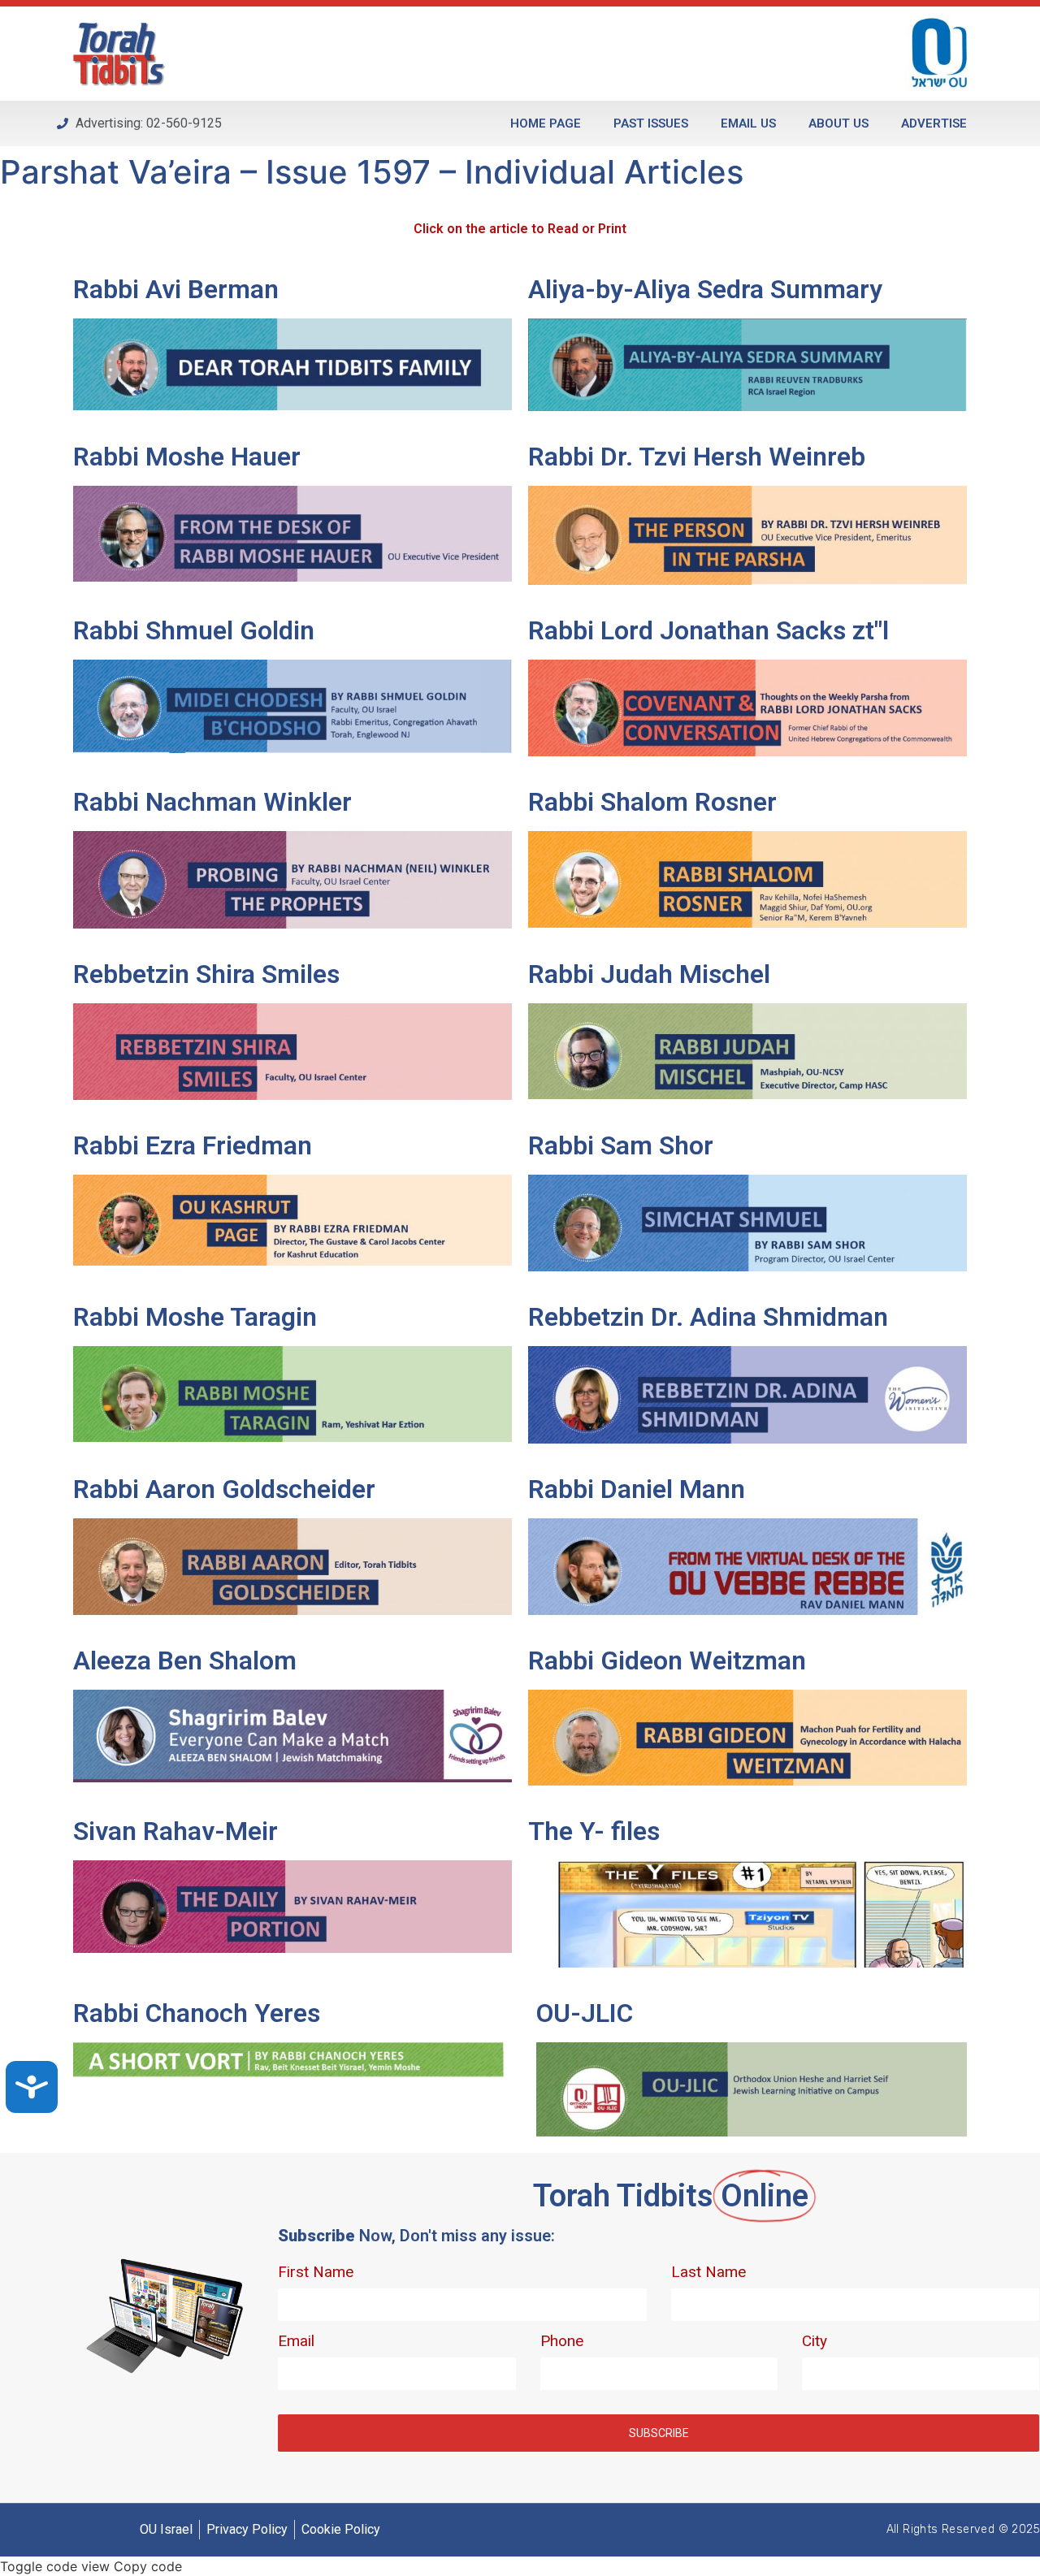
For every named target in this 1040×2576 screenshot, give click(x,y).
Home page (546, 123)
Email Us (748, 123)
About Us (838, 123)
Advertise (934, 123)
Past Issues (651, 123)
